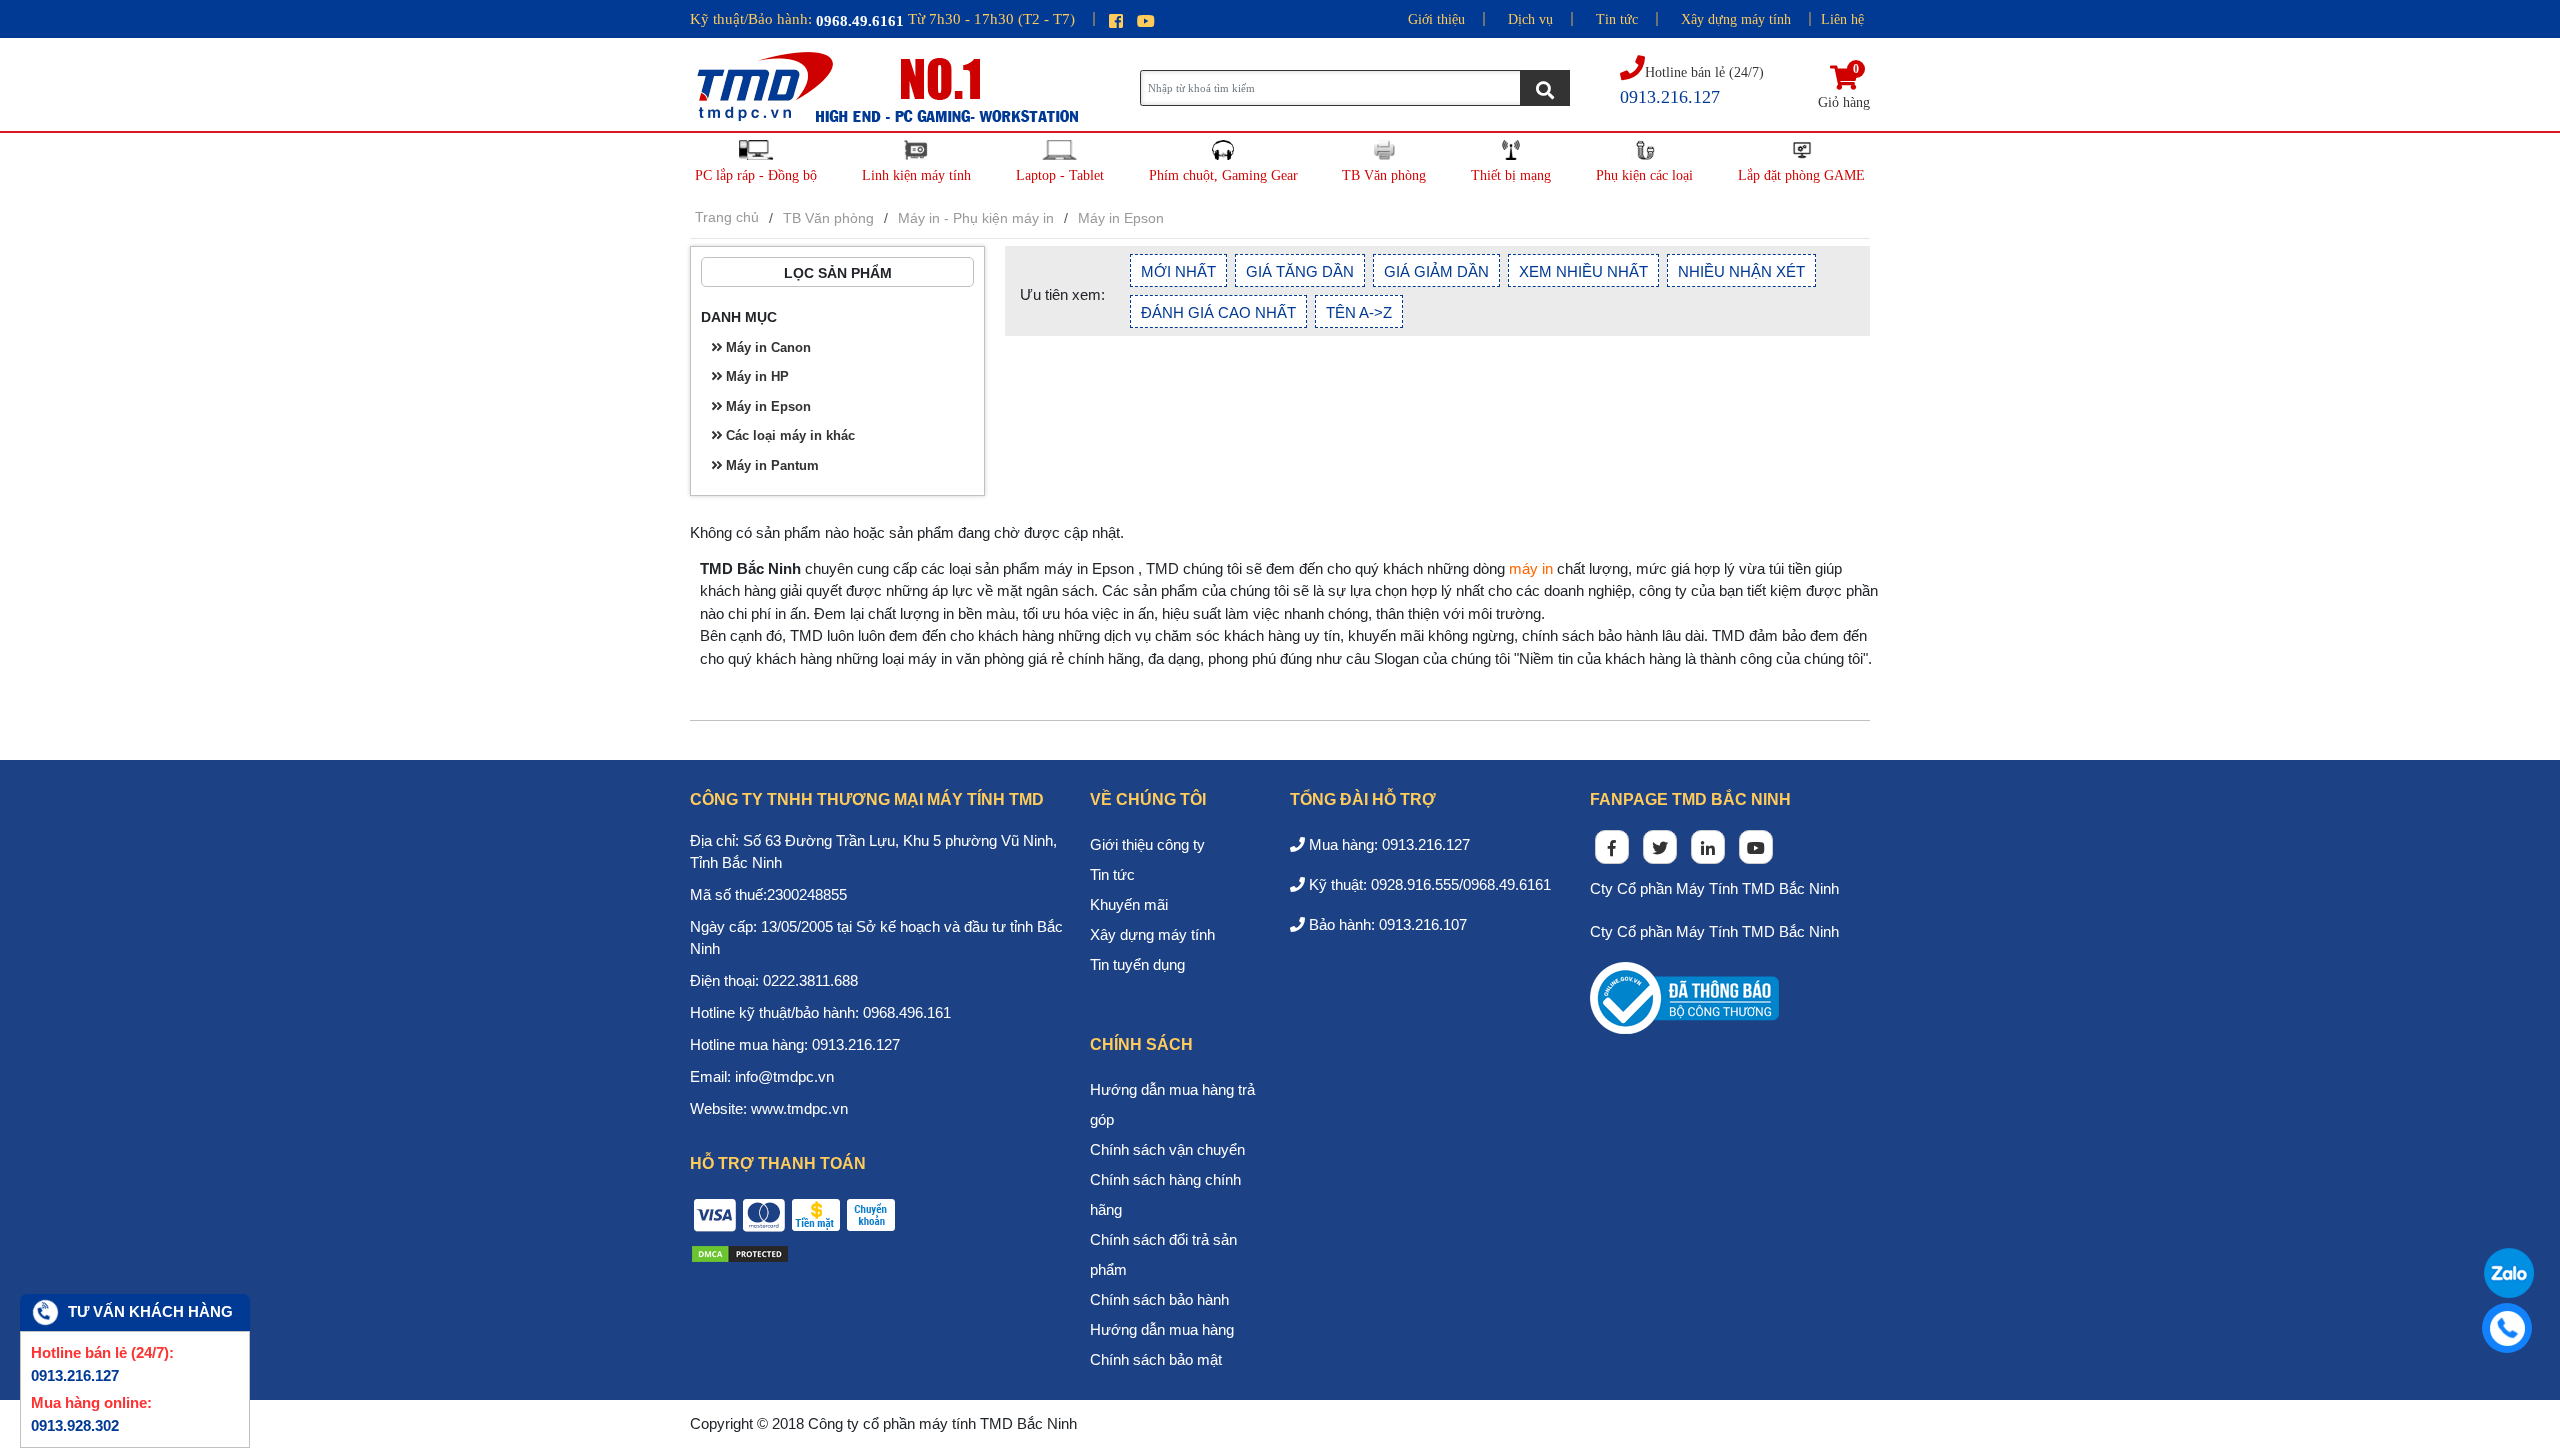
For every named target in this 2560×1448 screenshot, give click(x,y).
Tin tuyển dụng (1137, 964)
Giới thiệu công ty (1147, 844)
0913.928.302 (75, 1425)
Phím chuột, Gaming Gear (1223, 175)
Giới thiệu (1436, 19)
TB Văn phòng (1384, 175)
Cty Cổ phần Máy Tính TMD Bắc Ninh (1714, 888)
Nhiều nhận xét (1741, 271)
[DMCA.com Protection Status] (740, 1252)
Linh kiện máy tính (916, 175)
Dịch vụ (1530, 19)
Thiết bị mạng (1511, 175)
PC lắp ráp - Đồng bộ (756, 175)
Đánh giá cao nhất (1218, 312)
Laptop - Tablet (1060, 175)
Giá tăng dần (1300, 271)
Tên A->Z (1359, 312)
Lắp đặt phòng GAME (1801, 175)
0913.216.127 (75, 1375)
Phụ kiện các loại (1644, 175)
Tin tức (1617, 19)
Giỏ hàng (1844, 87)
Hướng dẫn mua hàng (1162, 1329)
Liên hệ (1842, 19)
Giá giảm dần (1436, 271)
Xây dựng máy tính (1736, 19)
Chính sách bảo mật (1156, 1359)
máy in (1531, 568)
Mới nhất (1178, 271)
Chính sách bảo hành (1159, 1299)
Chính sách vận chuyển (1167, 1149)
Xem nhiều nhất (1583, 271)
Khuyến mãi (1129, 904)
